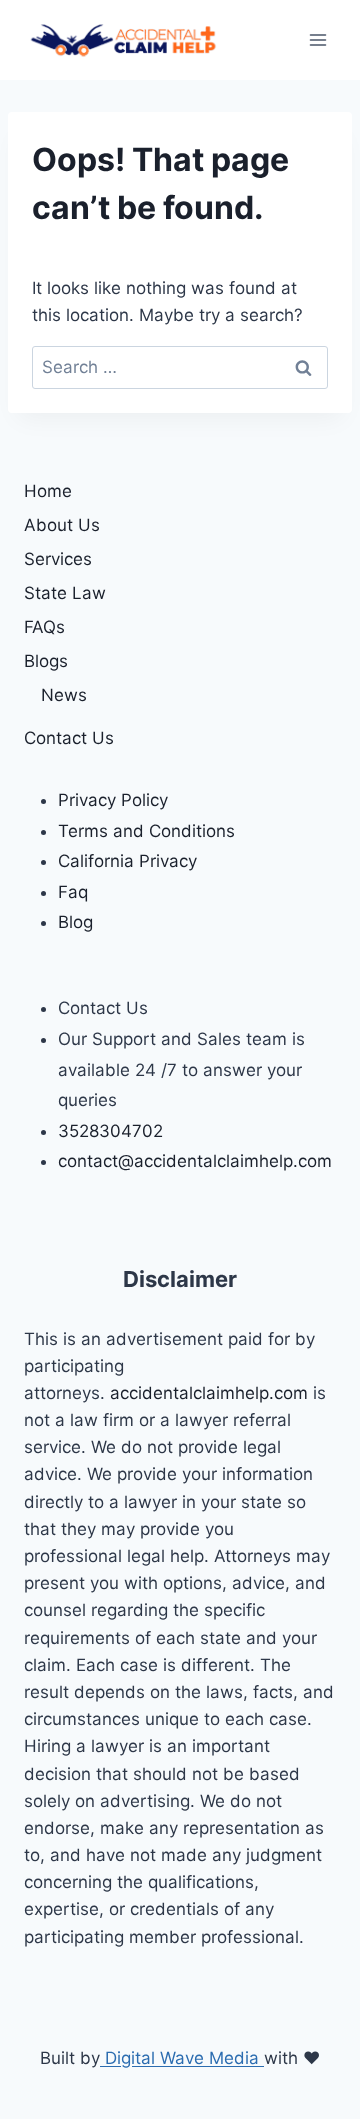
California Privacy (127, 861)
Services (58, 559)
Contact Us (69, 738)
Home (48, 491)
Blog (75, 922)
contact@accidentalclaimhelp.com (195, 1161)
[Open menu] (317, 39)
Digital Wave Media (182, 2058)
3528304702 (110, 1131)
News (64, 695)
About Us (62, 525)
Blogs (46, 661)
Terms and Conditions (146, 831)
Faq (73, 892)
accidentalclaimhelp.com (211, 1393)
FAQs (44, 627)
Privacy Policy (113, 800)
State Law (65, 593)
